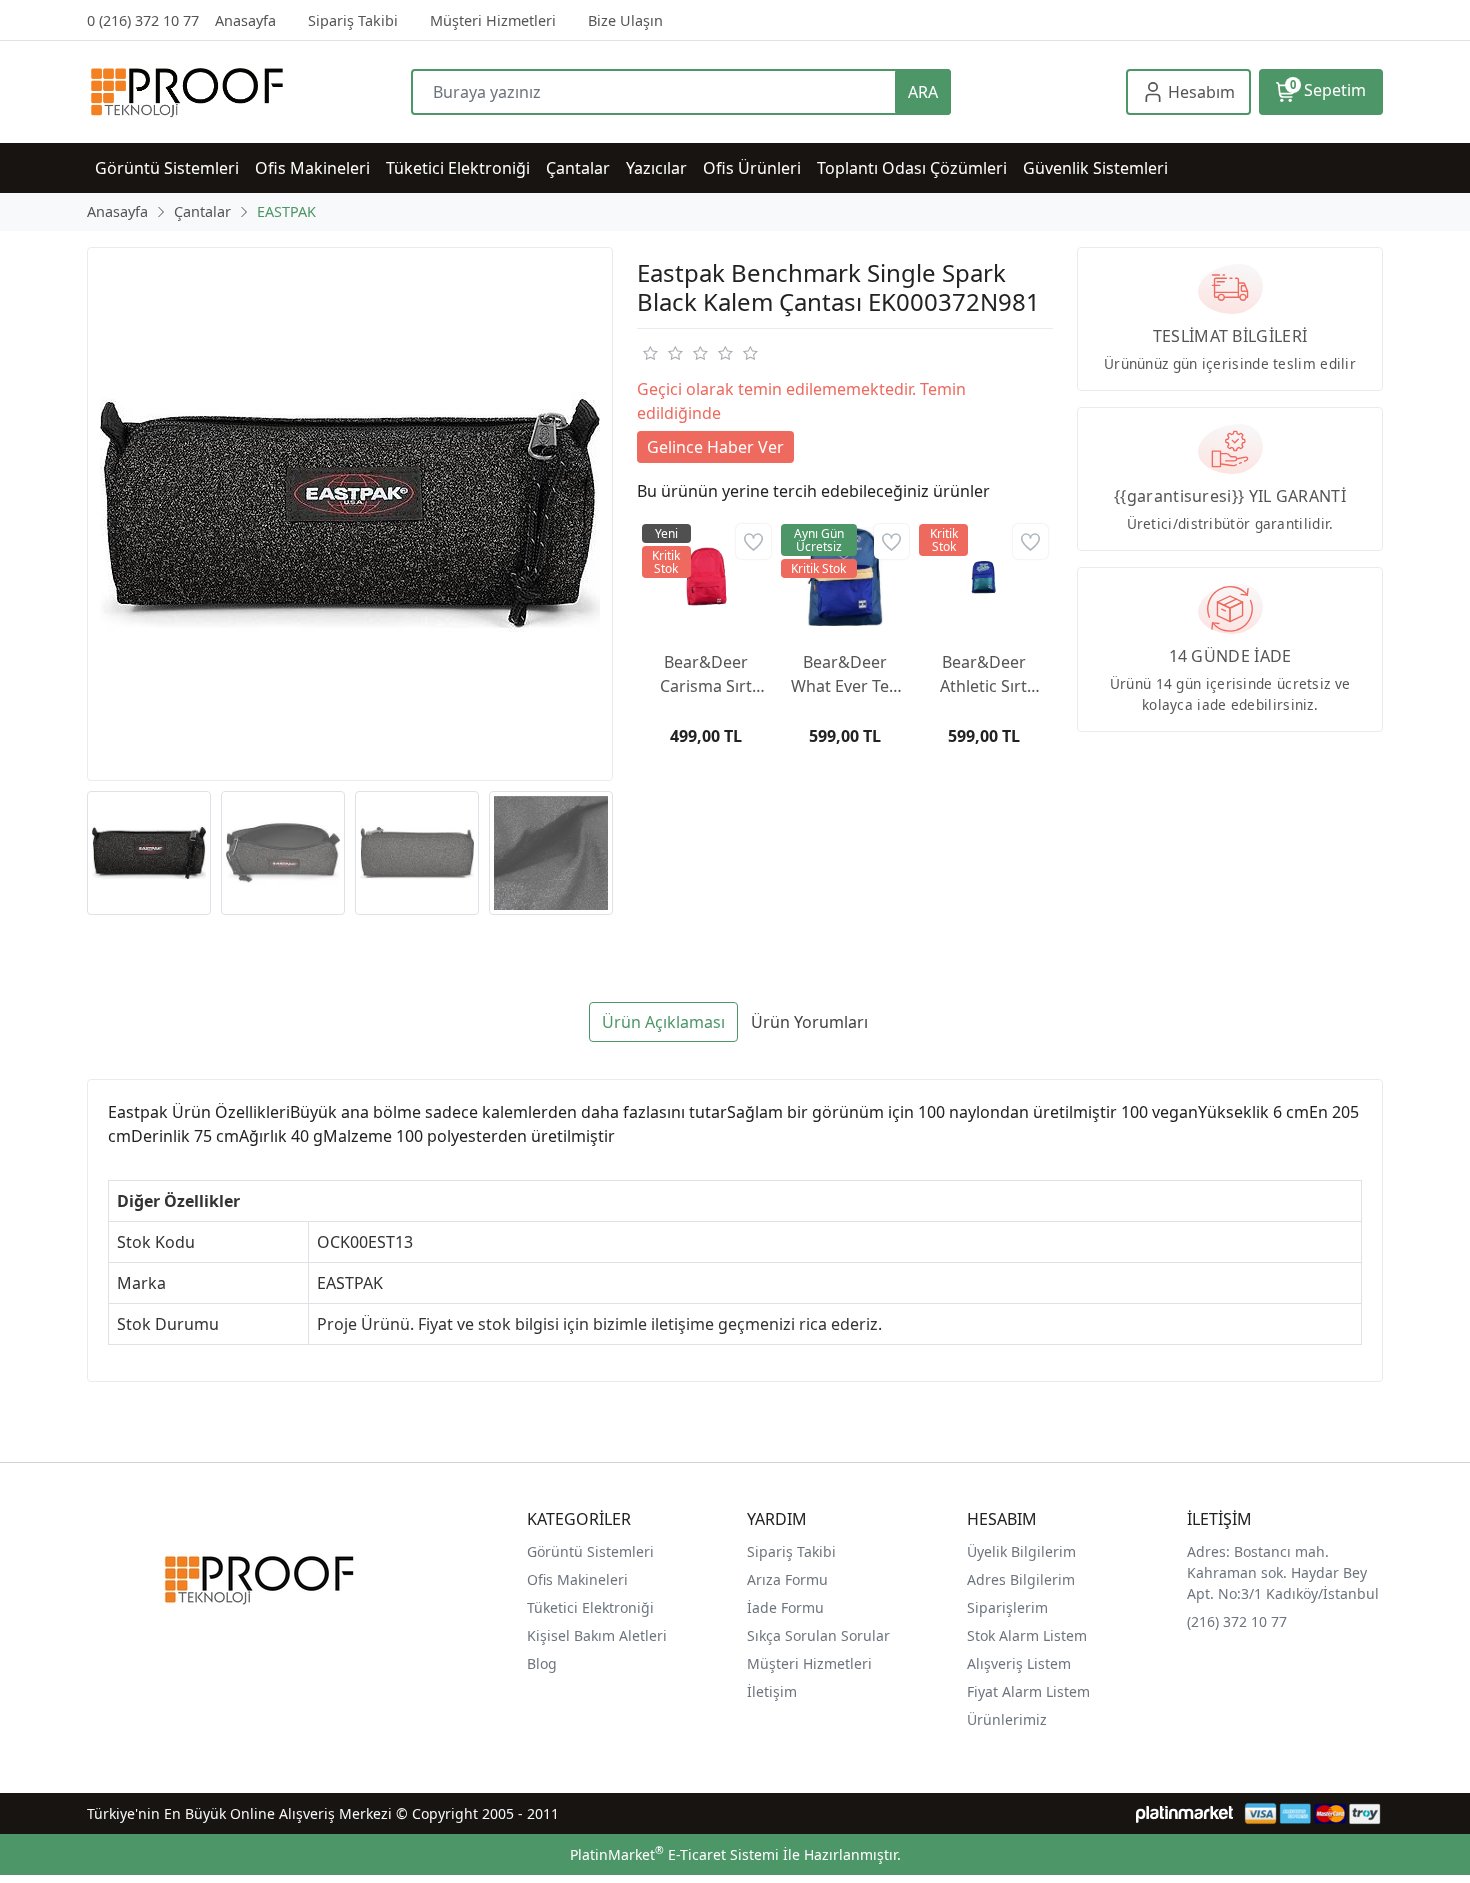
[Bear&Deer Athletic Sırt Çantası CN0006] (983, 576)
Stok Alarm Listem (1027, 1635)
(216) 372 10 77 (1237, 1621)
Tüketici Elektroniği (590, 1607)
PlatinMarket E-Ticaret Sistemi (674, 1854)
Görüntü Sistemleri (590, 1551)
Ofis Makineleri (577, 1579)
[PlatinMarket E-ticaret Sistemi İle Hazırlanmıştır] (1184, 1813)
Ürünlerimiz (1007, 1719)
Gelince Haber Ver (715, 447)
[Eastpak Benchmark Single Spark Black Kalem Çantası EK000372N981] (350, 514)
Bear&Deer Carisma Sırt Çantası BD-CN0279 (706, 674)
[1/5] (649, 353)
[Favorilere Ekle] (753, 541)
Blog (542, 1663)
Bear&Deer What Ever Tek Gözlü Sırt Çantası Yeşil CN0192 (844, 674)
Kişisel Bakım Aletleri (597, 1635)
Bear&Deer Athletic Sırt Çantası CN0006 (983, 674)
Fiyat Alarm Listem (1028, 1691)
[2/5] (662, 353)
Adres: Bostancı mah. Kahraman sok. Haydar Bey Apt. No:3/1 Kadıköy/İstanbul (1283, 1572)
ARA (923, 92)
